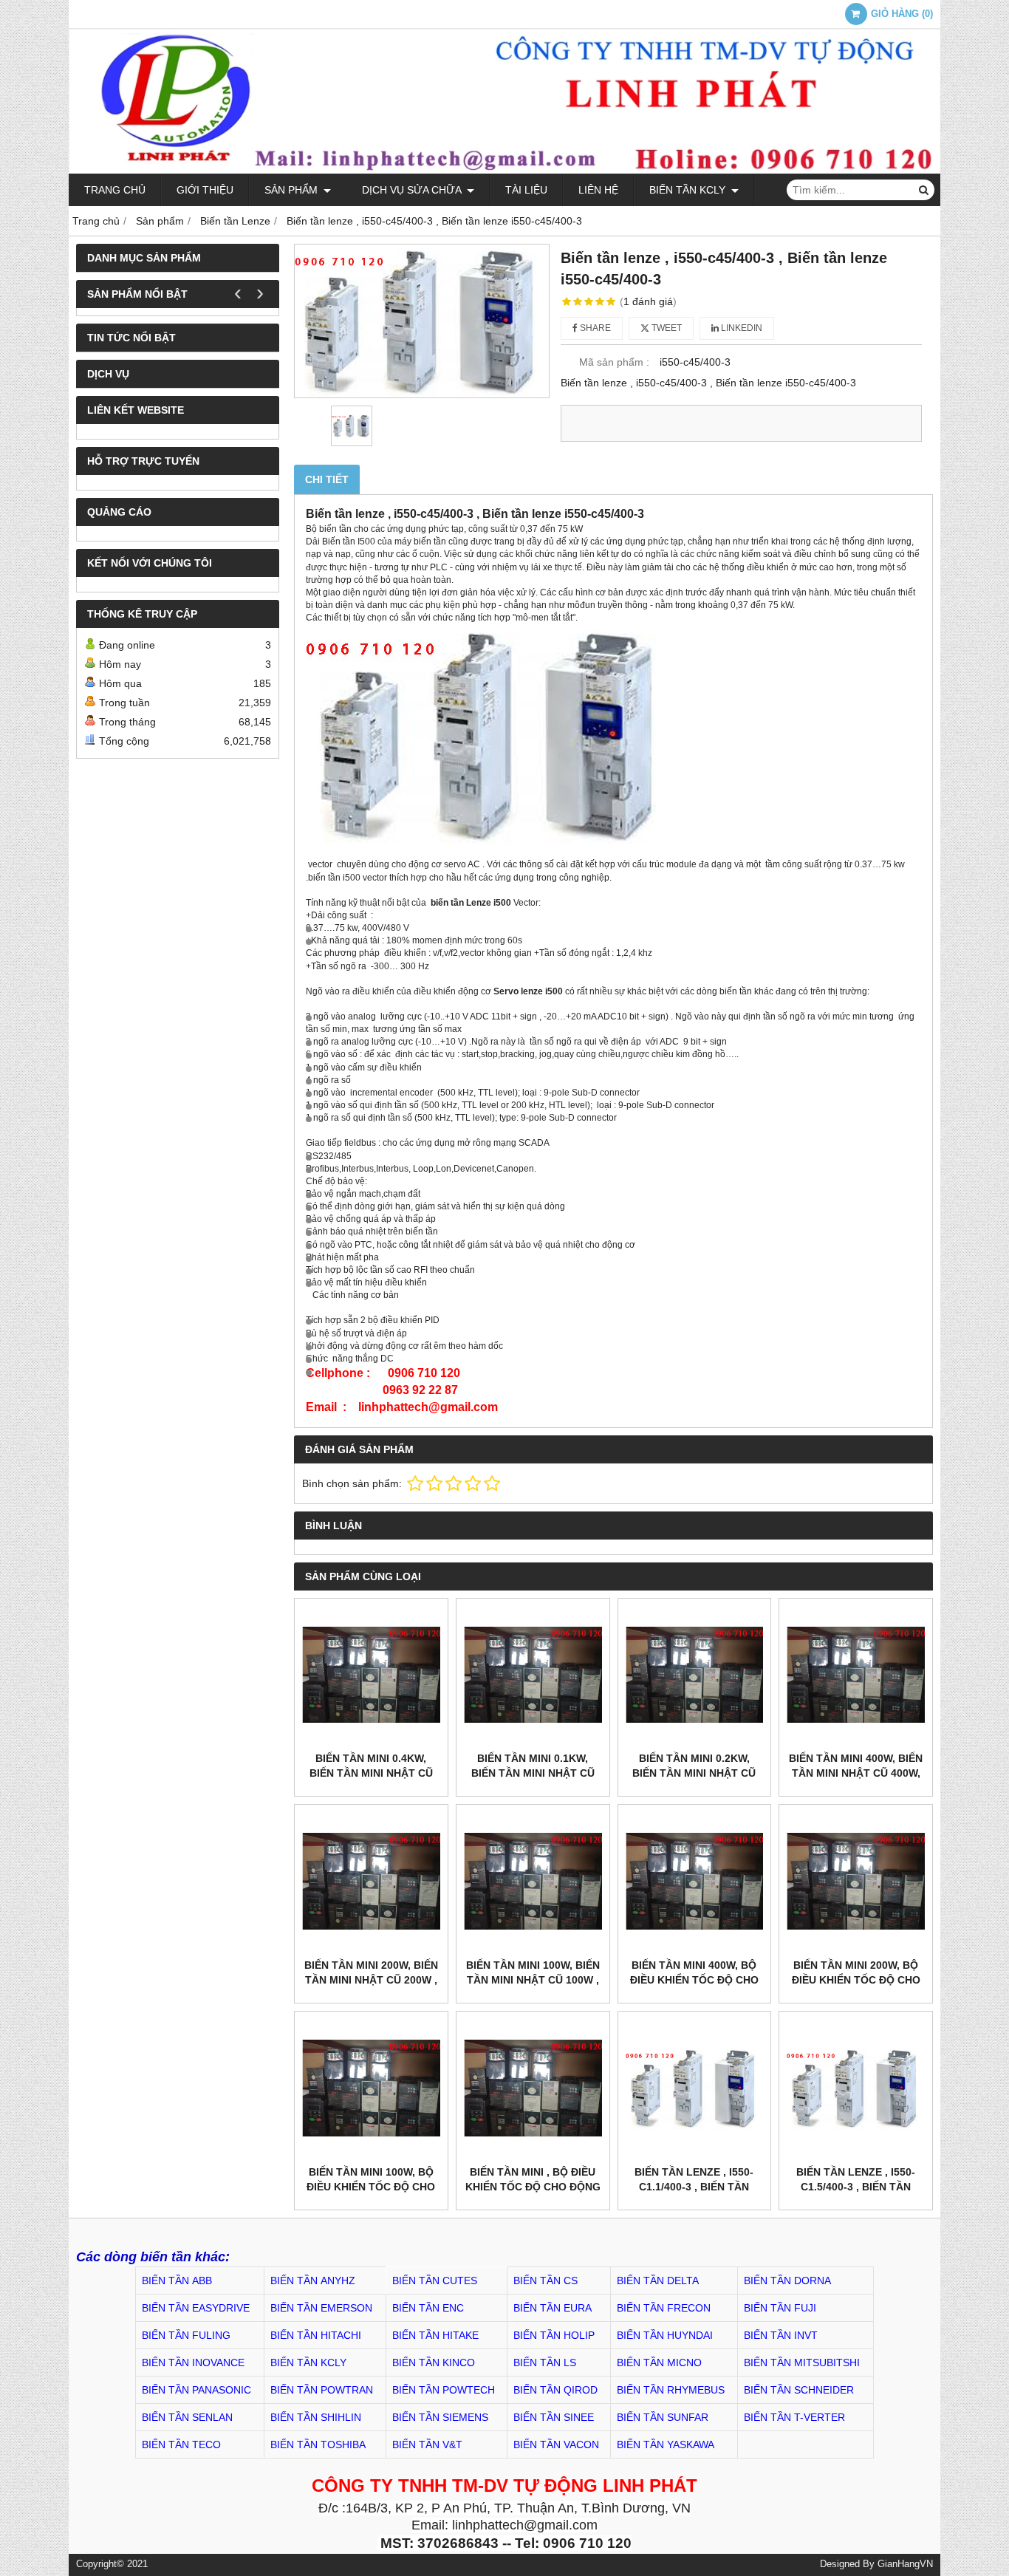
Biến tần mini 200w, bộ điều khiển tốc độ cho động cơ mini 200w (856, 1980)
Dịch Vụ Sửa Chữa (413, 190)
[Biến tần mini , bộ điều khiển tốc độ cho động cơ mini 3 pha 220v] (533, 2088)
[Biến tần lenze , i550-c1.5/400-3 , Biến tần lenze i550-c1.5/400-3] (856, 2088)
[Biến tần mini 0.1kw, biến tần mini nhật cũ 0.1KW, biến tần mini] (533, 1675)
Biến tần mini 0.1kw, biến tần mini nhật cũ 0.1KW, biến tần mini (533, 1773)
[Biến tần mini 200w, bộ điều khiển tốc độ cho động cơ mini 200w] (856, 1881)
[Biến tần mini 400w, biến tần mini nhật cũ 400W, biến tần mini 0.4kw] (856, 1675)
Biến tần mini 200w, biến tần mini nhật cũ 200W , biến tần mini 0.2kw (371, 1980)
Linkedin (740, 328)
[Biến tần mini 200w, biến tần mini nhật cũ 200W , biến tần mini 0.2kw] (371, 1881)
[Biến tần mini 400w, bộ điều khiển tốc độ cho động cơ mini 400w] (695, 1881)
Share (594, 328)
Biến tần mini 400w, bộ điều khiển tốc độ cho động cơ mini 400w (694, 1980)
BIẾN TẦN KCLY (689, 190)
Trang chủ (115, 190)
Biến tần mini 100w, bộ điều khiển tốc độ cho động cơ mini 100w (371, 2187)
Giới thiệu (205, 190)
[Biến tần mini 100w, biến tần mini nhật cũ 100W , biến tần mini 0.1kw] (533, 1881)
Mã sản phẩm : (614, 362)
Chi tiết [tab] (327, 479)
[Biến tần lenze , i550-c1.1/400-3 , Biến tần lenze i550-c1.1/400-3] (695, 2088)
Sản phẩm (293, 190)
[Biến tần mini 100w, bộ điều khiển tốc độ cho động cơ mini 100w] (371, 2088)
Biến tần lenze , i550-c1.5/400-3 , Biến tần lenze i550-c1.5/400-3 (856, 2187)
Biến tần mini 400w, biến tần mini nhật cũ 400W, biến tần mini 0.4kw (856, 1773)
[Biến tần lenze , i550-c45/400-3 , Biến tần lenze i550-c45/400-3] (422, 321)
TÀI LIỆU (526, 190)
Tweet (666, 328)
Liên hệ (598, 190)
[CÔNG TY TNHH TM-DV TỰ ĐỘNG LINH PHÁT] (504, 170)
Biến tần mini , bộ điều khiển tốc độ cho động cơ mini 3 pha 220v (533, 2187)
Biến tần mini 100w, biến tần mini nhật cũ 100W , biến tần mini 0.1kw (533, 1980)
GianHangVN (905, 2564)
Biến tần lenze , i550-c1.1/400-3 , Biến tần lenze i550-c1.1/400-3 (694, 2187)
